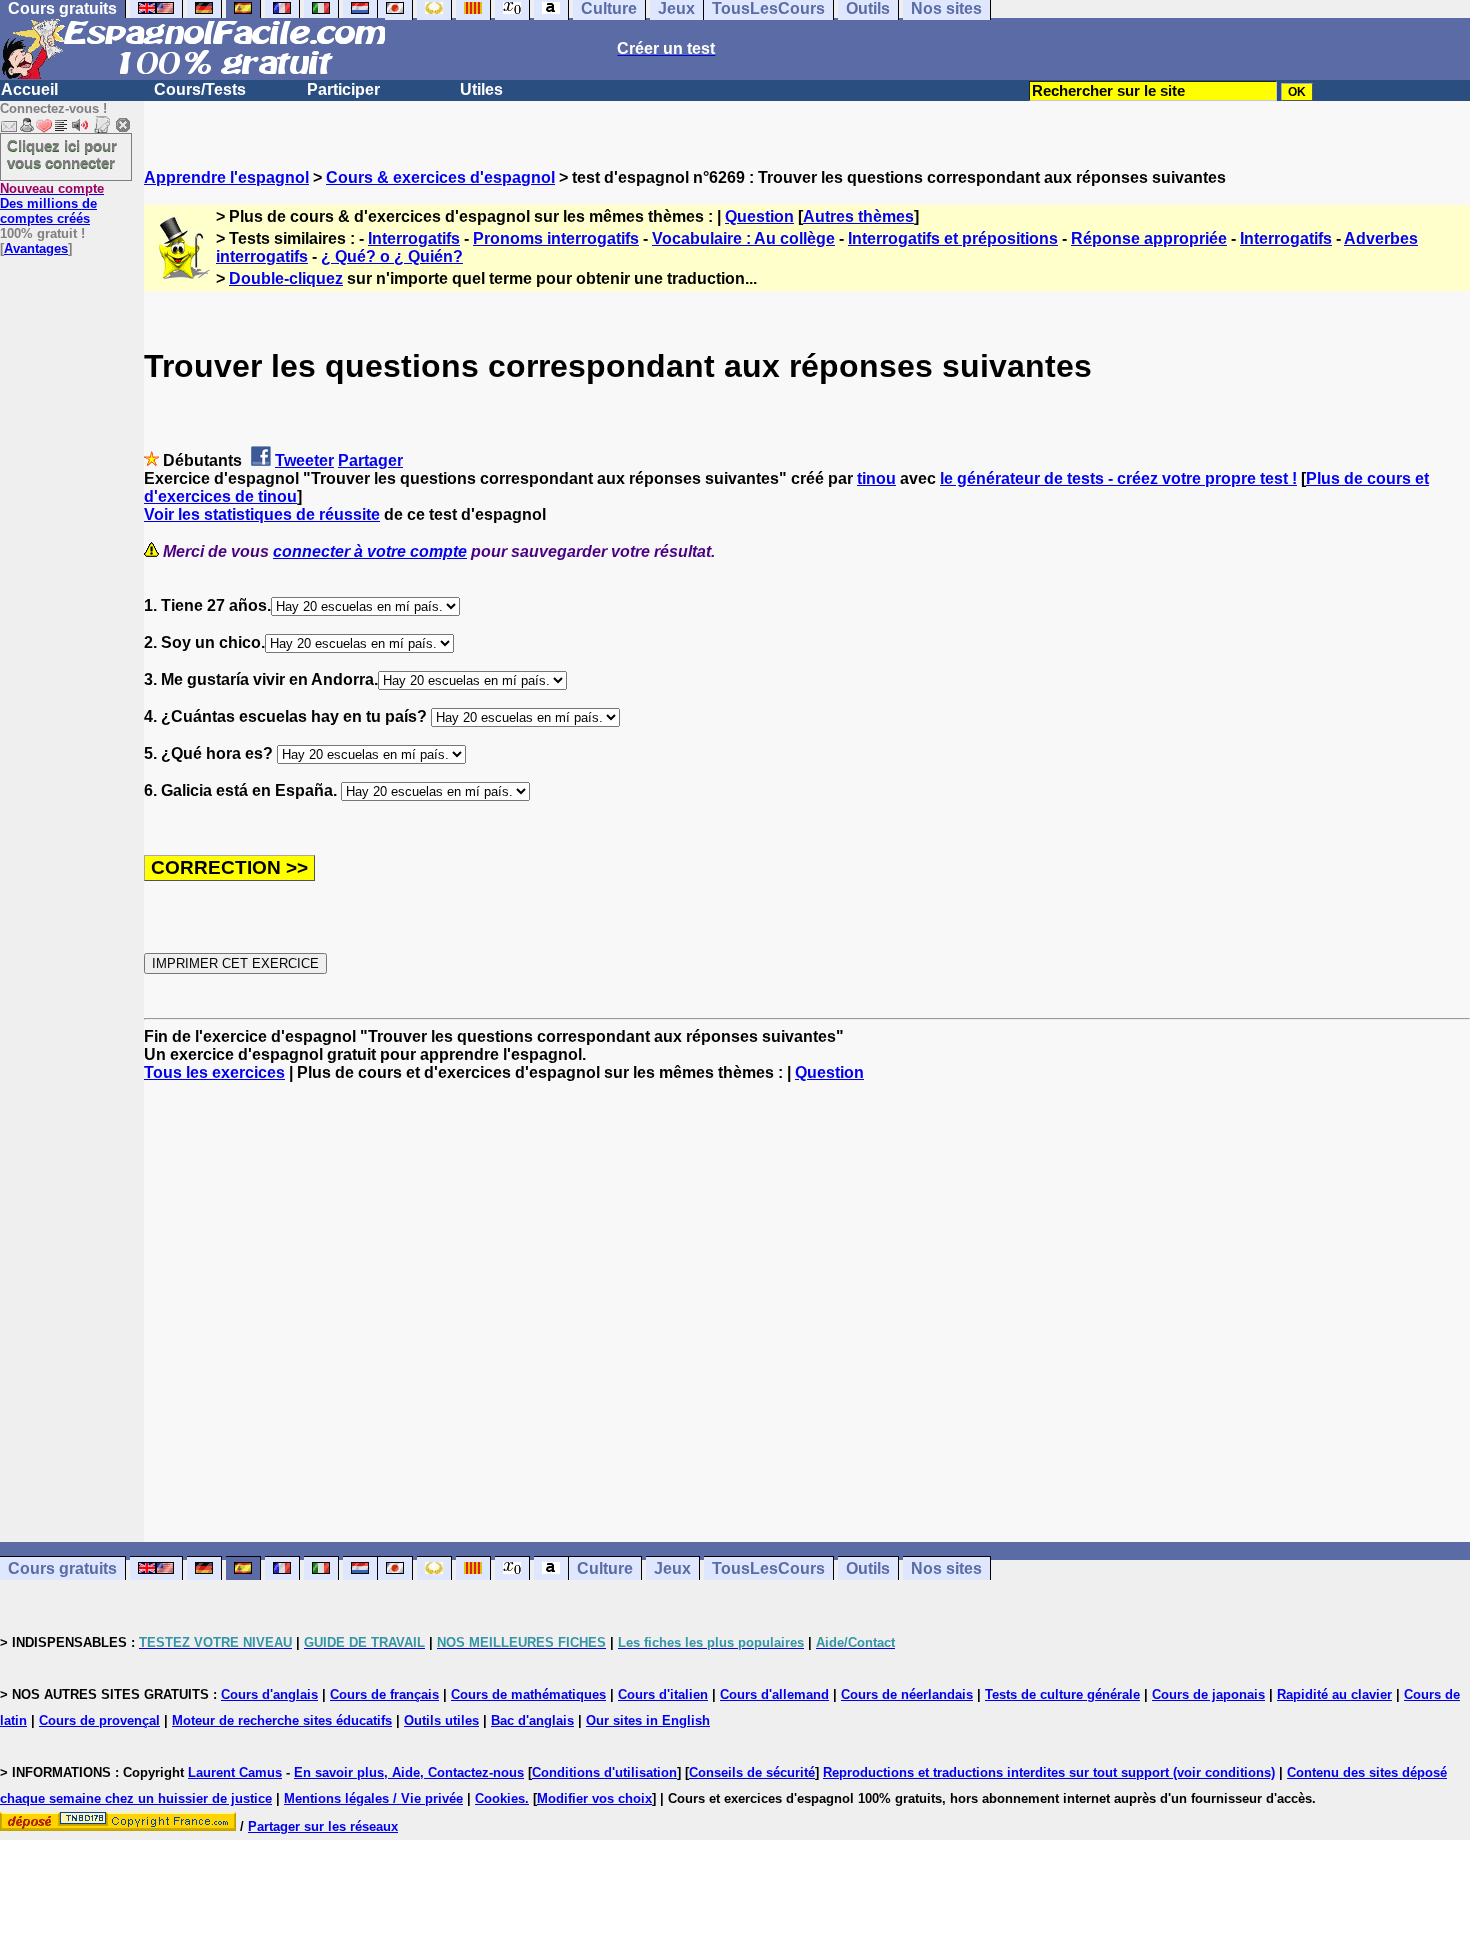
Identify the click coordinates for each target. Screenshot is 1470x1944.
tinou (876, 478)
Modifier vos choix (594, 1798)
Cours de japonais (1208, 1694)
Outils (868, 1568)
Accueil (29, 89)
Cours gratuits (62, 1568)
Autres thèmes (858, 216)
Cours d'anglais (269, 1694)
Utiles (481, 89)
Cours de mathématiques (528, 1694)
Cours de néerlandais (907, 1694)
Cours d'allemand (774, 1694)
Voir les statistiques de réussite (262, 514)
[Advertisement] (807, 1312)
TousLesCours (768, 1568)
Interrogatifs (414, 238)
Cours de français (384, 1694)
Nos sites (946, 1568)
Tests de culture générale (1062, 1694)
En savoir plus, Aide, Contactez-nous (409, 1772)
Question (759, 216)
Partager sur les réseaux (323, 1826)
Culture (605, 1568)
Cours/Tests (200, 89)
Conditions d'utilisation (604, 1772)
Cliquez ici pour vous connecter (62, 154)
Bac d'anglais (532, 1720)
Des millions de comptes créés (52, 203)
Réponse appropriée (1149, 238)
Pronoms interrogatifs (556, 238)
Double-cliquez (286, 278)
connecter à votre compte (370, 551)
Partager (370, 460)
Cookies (500, 1798)
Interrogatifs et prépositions (953, 238)
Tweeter (304, 460)
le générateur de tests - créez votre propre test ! (1118, 478)
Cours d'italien (663, 1694)
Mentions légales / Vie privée (373, 1798)
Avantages (36, 248)
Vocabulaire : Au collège (743, 238)
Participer (343, 89)
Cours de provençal (99, 1720)
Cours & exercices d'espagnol (440, 177)
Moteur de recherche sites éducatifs (282, 1720)
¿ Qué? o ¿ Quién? (392, 256)
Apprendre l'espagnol (226, 177)
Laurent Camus (235, 1772)
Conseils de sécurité (752, 1772)
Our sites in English (648, 1720)
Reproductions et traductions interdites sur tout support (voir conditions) (1049, 1772)
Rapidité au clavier (1334, 1694)
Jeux (672, 1568)
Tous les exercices (214, 1072)
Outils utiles (441, 1720)
